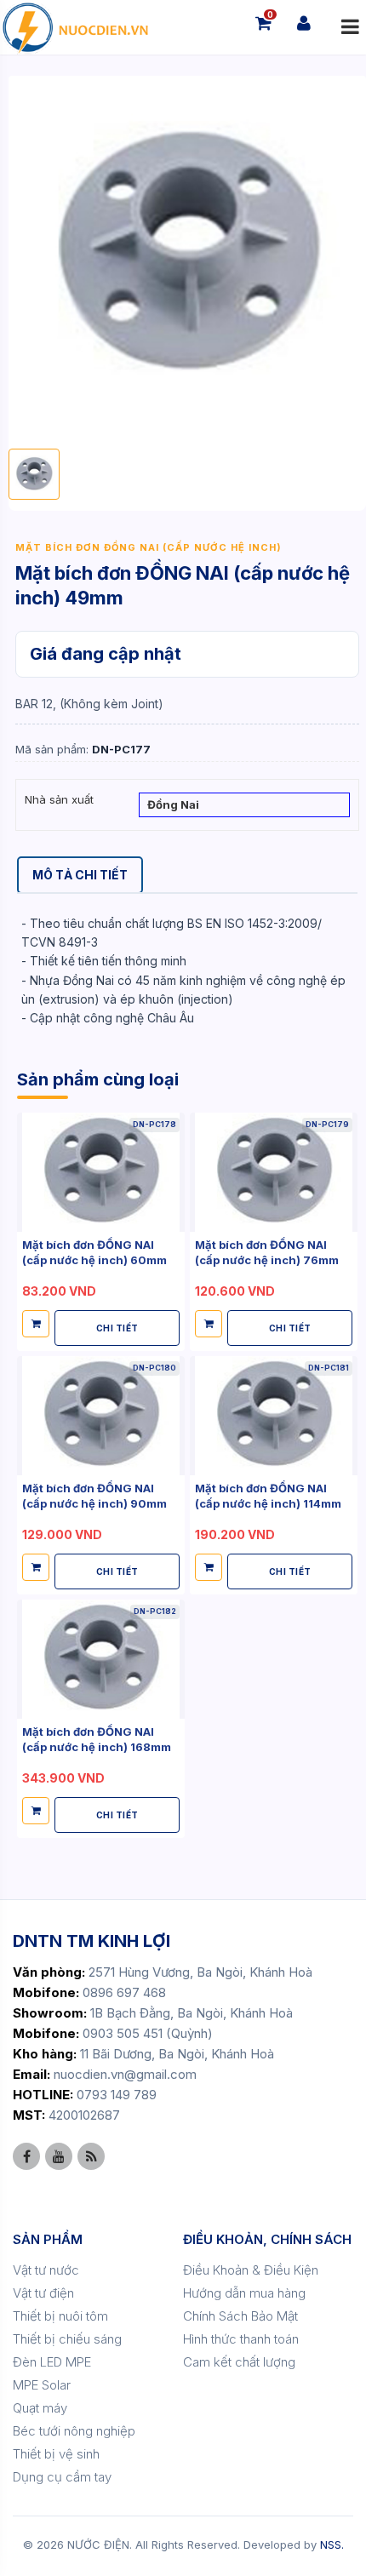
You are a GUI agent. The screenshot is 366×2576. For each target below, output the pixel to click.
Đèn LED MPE (52, 2362)
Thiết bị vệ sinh (56, 2454)
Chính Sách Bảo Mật (240, 2316)
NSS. (332, 2545)
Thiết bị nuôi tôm (60, 2316)
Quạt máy (40, 2408)
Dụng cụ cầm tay (62, 2477)
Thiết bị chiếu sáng (67, 2339)
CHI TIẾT (117, 1328)
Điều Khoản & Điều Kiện (251, 2270)
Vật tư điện (43, 2293)
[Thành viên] (304, 23)
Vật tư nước (46, 2270)
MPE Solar (42, 2385)
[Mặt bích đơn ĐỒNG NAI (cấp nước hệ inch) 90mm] (101, 1415)
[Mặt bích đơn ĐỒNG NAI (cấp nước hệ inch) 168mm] (101, 1659)
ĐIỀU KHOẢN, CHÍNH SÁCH (267, 2239)
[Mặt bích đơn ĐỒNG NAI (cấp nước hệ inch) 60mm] (101, 1172)
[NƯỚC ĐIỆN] (74, 27)
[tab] (80, 875)
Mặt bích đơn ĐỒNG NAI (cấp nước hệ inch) (149, 547)
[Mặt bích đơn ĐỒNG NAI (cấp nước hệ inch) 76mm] (274, 1172)
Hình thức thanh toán (241, 2339)
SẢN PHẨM (48, 2239)
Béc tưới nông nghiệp (74, 2431)
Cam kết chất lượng (239, 2362)
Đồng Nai (173, 804)
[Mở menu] (350, 27)
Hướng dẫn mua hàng (244, 2293)
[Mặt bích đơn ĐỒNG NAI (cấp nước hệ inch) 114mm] (274, 1415)
